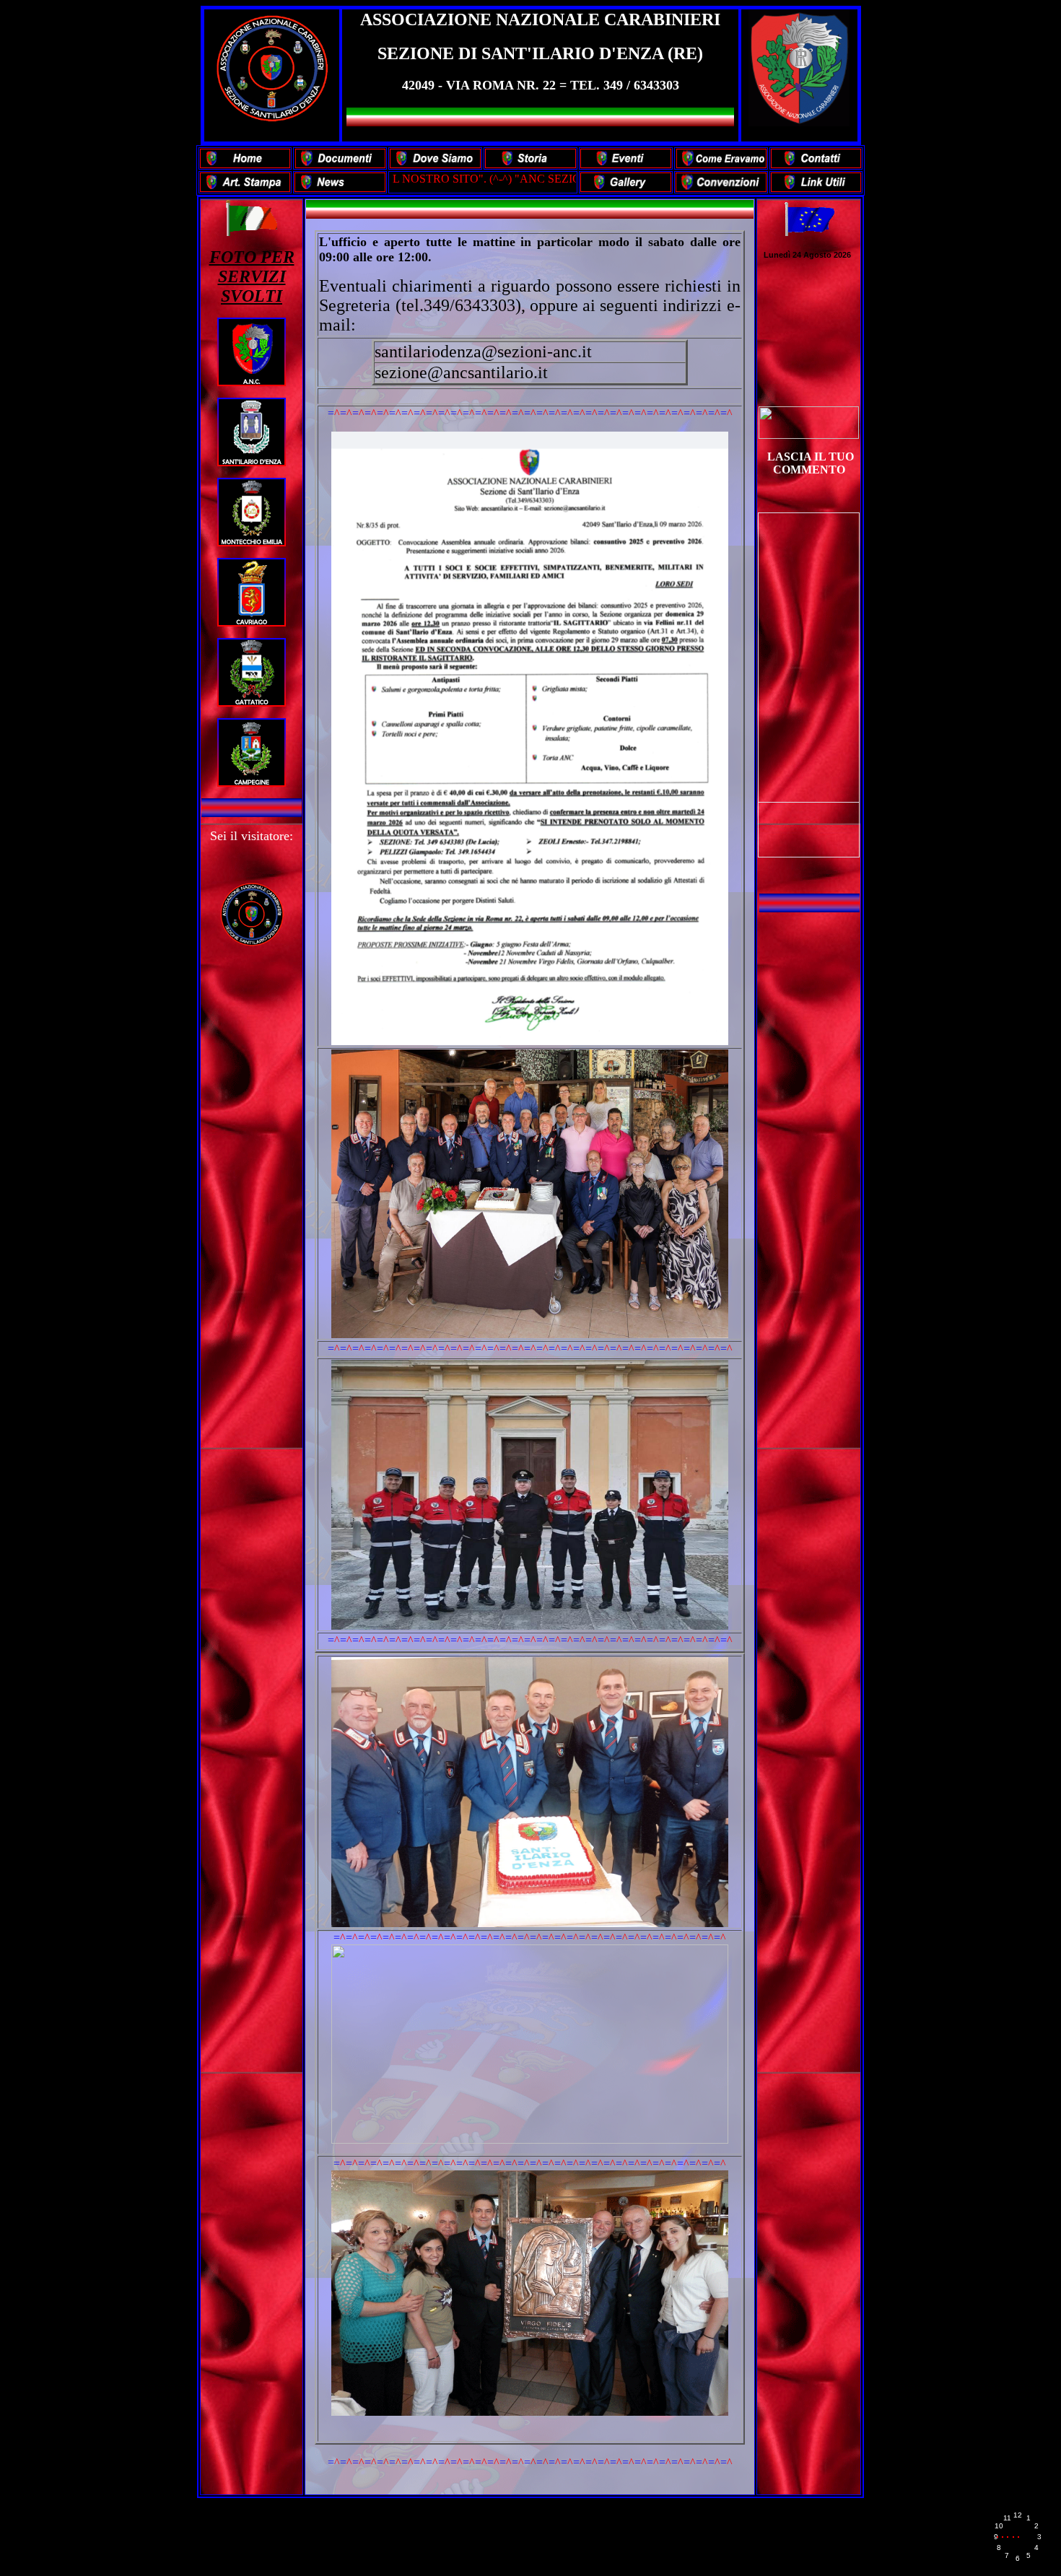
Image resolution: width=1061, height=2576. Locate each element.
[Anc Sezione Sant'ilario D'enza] (809, 435)
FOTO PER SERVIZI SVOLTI (252, 276)
